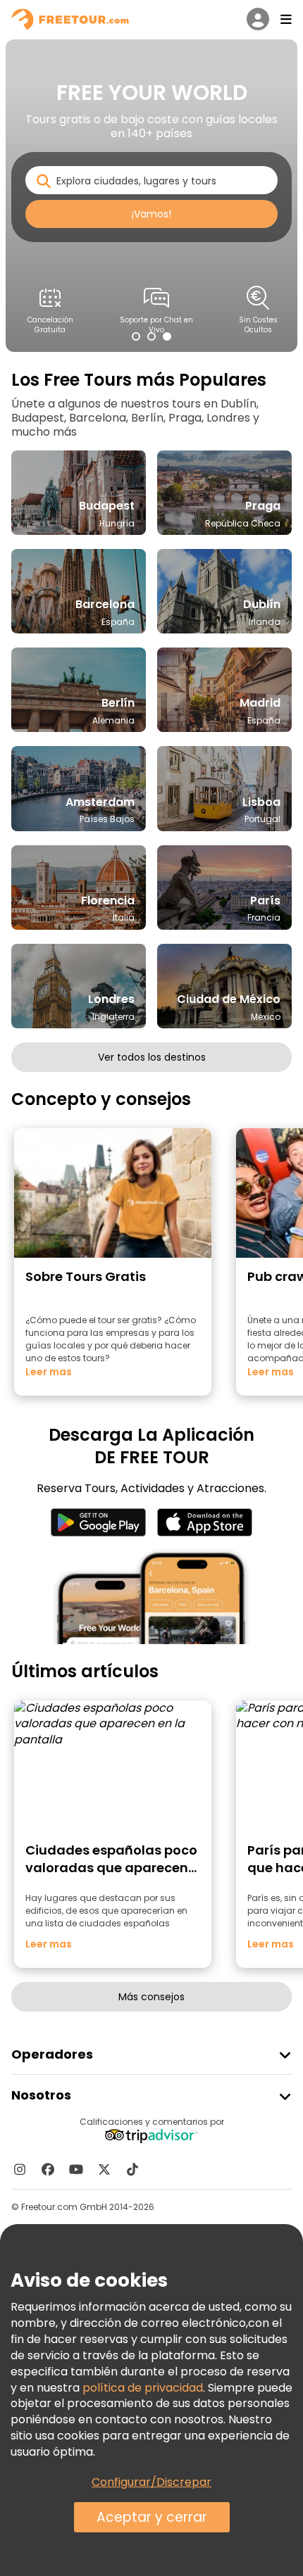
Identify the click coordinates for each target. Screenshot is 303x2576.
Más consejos (151, 1997)
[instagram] (20, 2169)
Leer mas (49, 1372)
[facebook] (48, 2169)
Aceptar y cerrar (152, 2517)
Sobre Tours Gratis (86, 1276)
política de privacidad (143, 2388)
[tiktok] (132, 2169)
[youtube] (76, 2169)
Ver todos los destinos (152, 1057)
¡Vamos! (151, 214)
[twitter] (104, 2169)
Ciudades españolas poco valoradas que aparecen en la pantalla (111, 1868)
